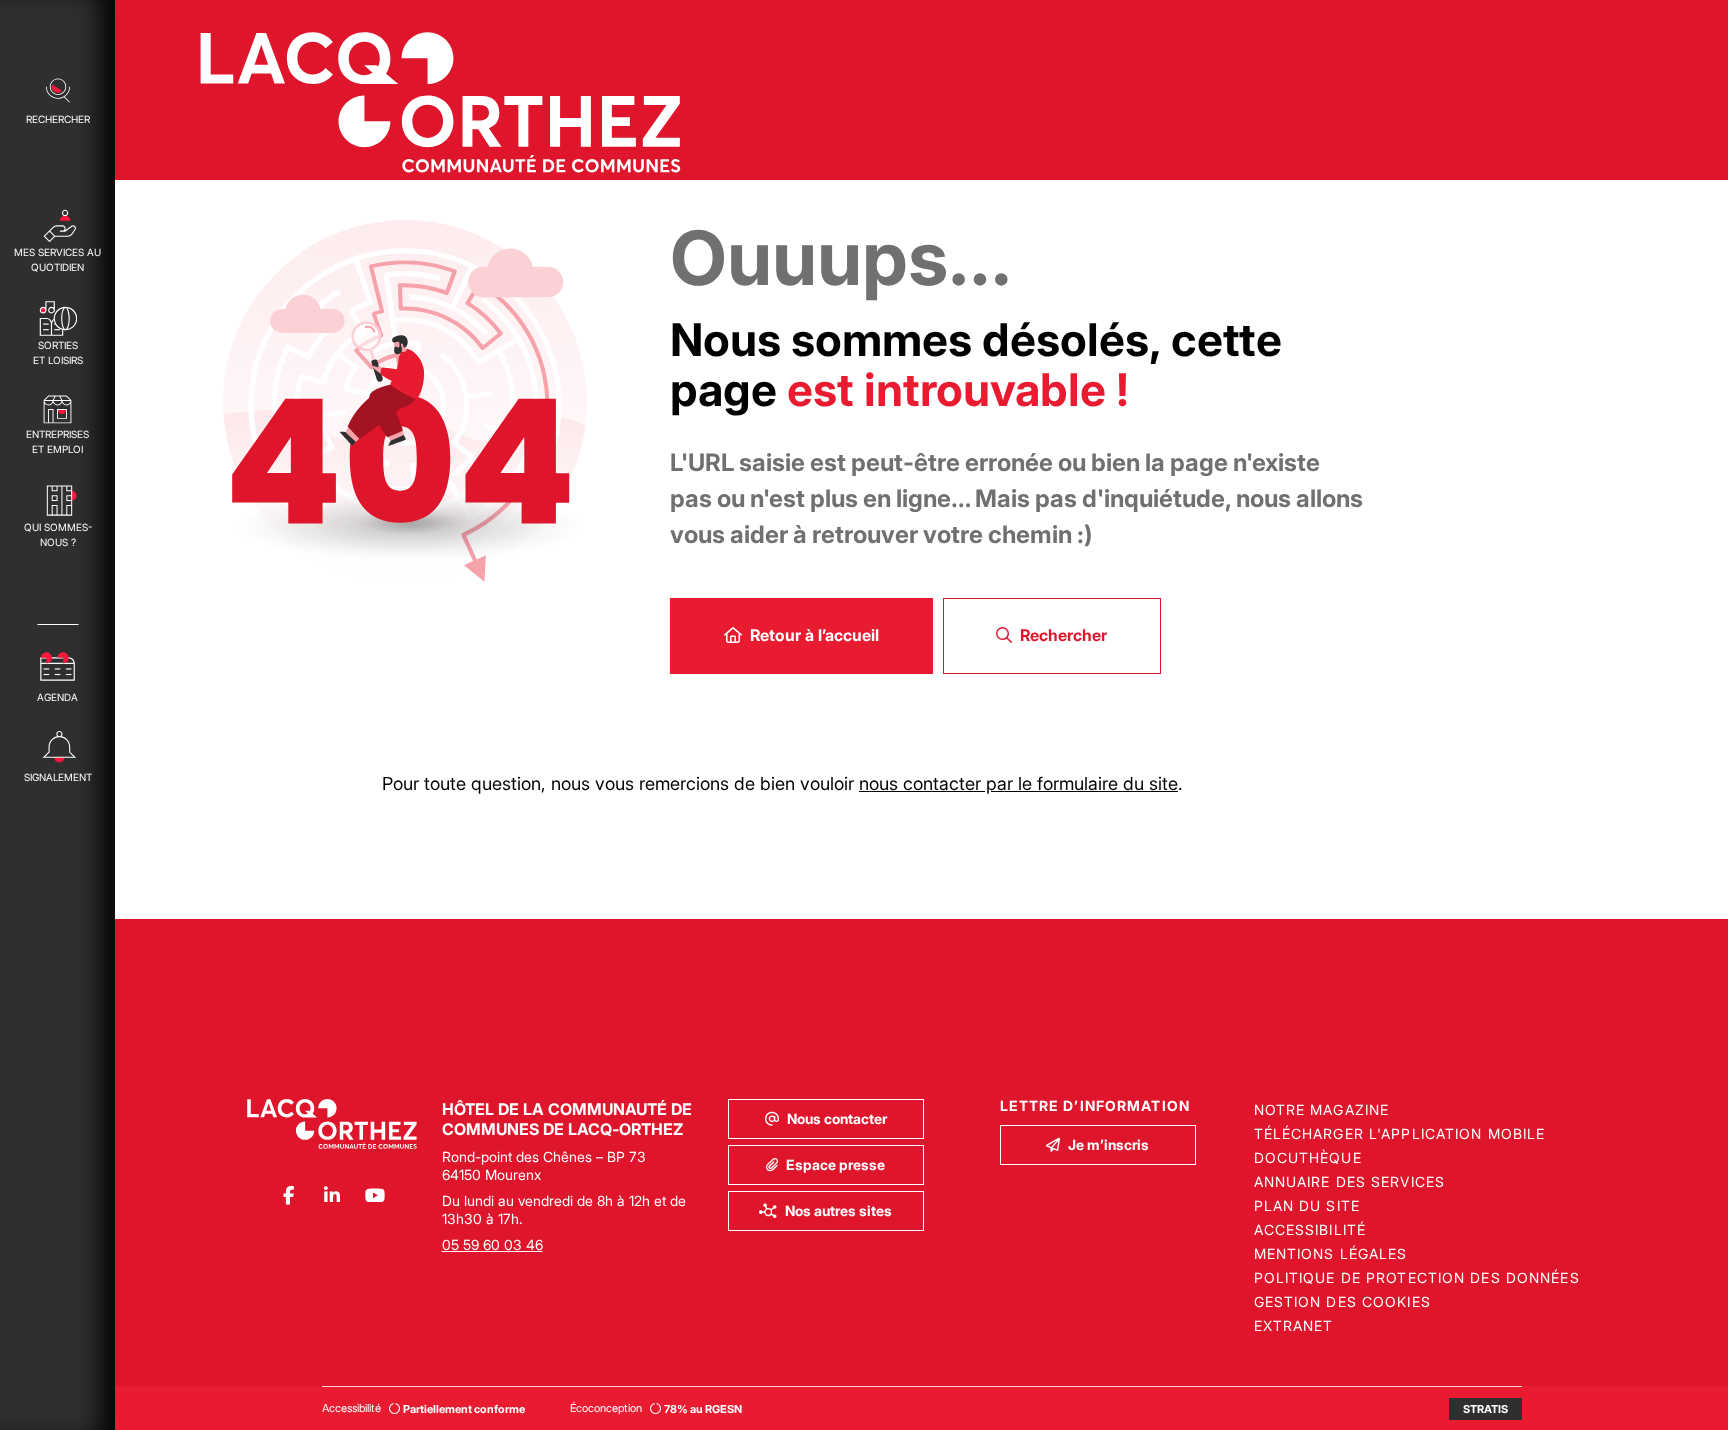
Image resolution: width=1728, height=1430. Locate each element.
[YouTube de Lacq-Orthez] (374, 1195)
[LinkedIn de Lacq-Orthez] (331, 1195)
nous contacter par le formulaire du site (1018, 783)
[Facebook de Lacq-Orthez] (288, 1195)
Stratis (1485, 1409)
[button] (57, 99)
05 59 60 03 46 (492, 1244)
